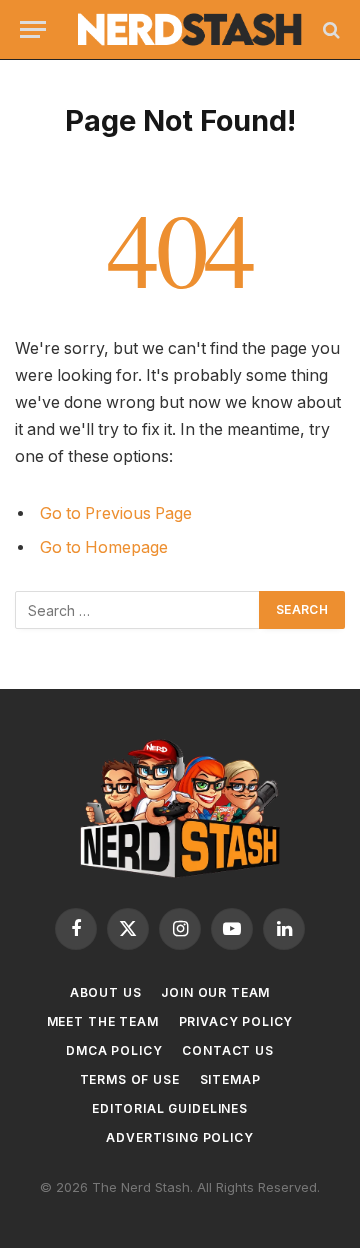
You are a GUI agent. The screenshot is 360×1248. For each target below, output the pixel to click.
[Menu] (33, 29)
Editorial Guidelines (170, 1108)
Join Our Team (215, 992)
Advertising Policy (179, 1137)
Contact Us (227, 1050)
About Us (106, 992)
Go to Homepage (104, 547)
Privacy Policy (236, 1021)
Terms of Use (130, 1079)
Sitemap (230, 1079)
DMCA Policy (114, 1050)
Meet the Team (103, 1021)
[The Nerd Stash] (190, 30)
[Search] (329, 29)
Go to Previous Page (116, 513)
